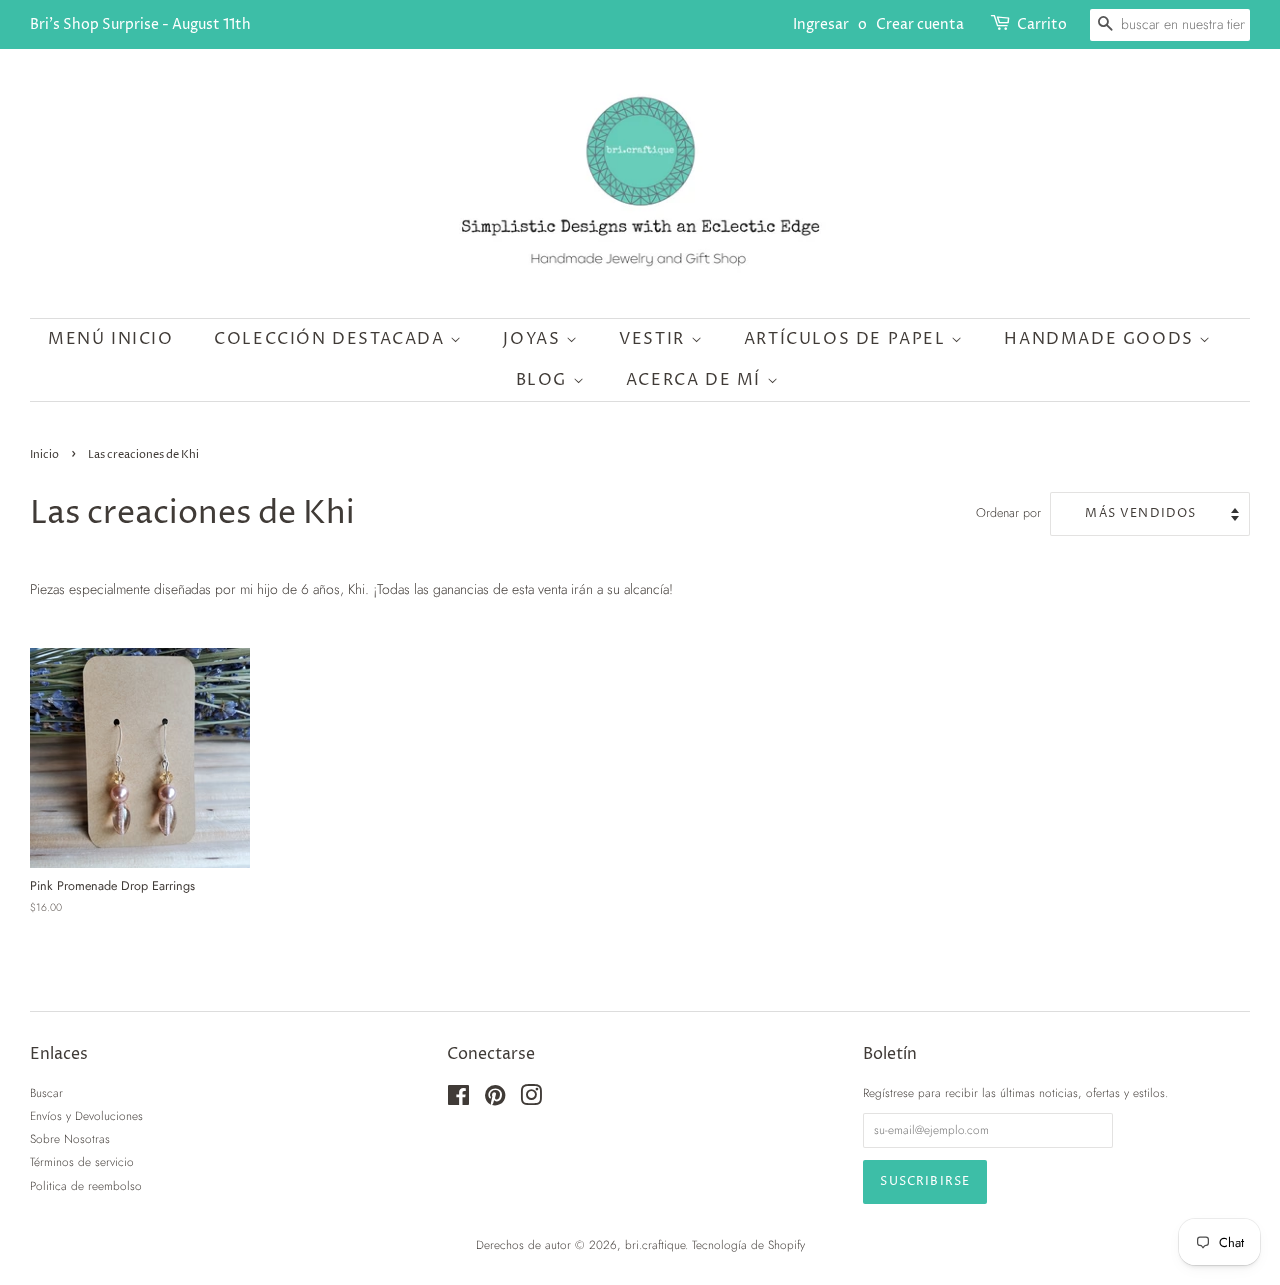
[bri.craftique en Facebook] (458, 1099)
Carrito (1042, 24)
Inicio (44, 455)
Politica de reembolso (86, 1185)
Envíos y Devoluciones (86, 1115)
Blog (544, 380)
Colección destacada (332, 339)
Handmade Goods (1101, 339)
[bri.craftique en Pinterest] (495, 1099)
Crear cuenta (920, 24)
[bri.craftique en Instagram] (531, 1099)
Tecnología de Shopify (748, 1244)
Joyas (534, 339)
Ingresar (821, 24)
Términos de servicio (82, 1161)
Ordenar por (1008, 513)
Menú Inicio (111, 339)
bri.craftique (655, 1244)
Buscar (46, 1092)
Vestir (654, 339)
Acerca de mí (696, 380)
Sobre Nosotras (70, 1138)
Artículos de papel (847, 339)
